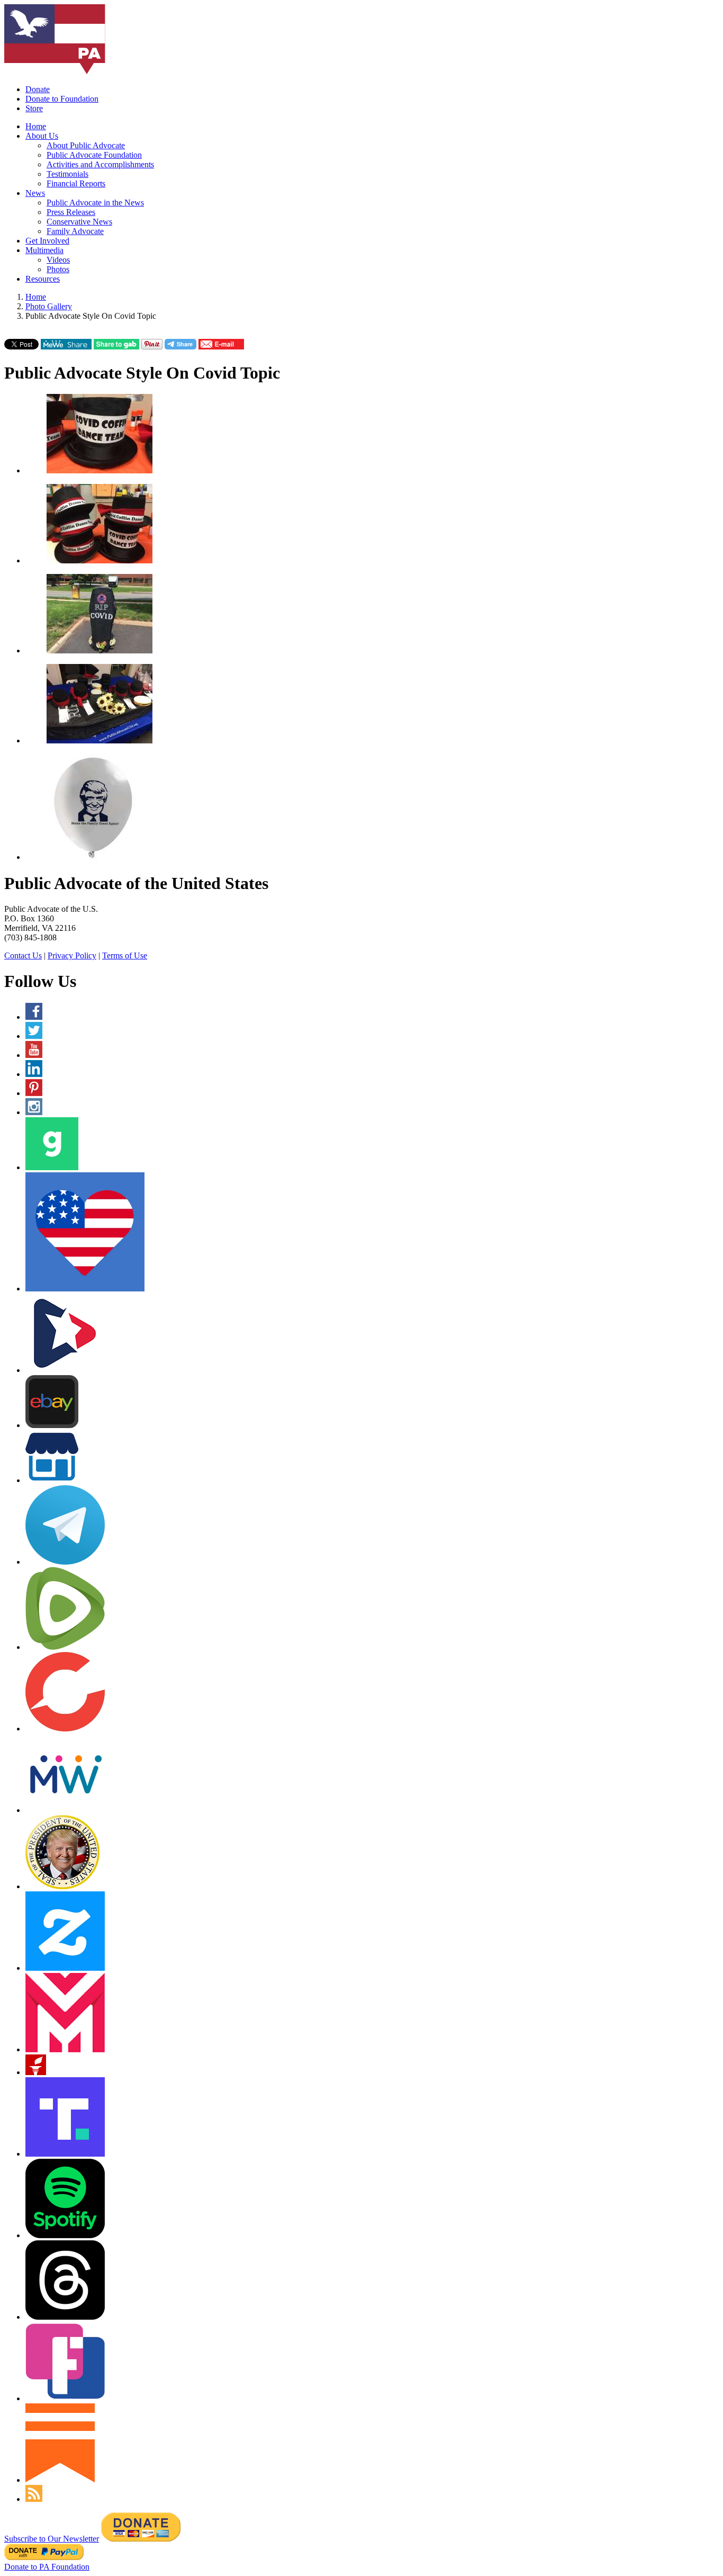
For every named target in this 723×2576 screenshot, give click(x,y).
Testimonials (67, 174)
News (35, 193)
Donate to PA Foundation (47, 2567)
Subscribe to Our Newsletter (52, 2539)
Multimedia (44, 250)
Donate (38, 89)
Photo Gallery (49, 306)
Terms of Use (125, 955)
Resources (43, 279)
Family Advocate (75, 231)
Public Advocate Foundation (94, 155)
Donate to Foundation (62, 99)
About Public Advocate (86, 145)
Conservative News (79, 222)
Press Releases (71, 212)
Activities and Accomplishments (100, 164)
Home (36, 126)
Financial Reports (76, 183)
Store (34, 108)
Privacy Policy (72, 955)
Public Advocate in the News (95, 203)
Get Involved (47, 241)
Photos (58, 269)
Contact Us (23, 955)
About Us (42, 136)
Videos (58, 260)
